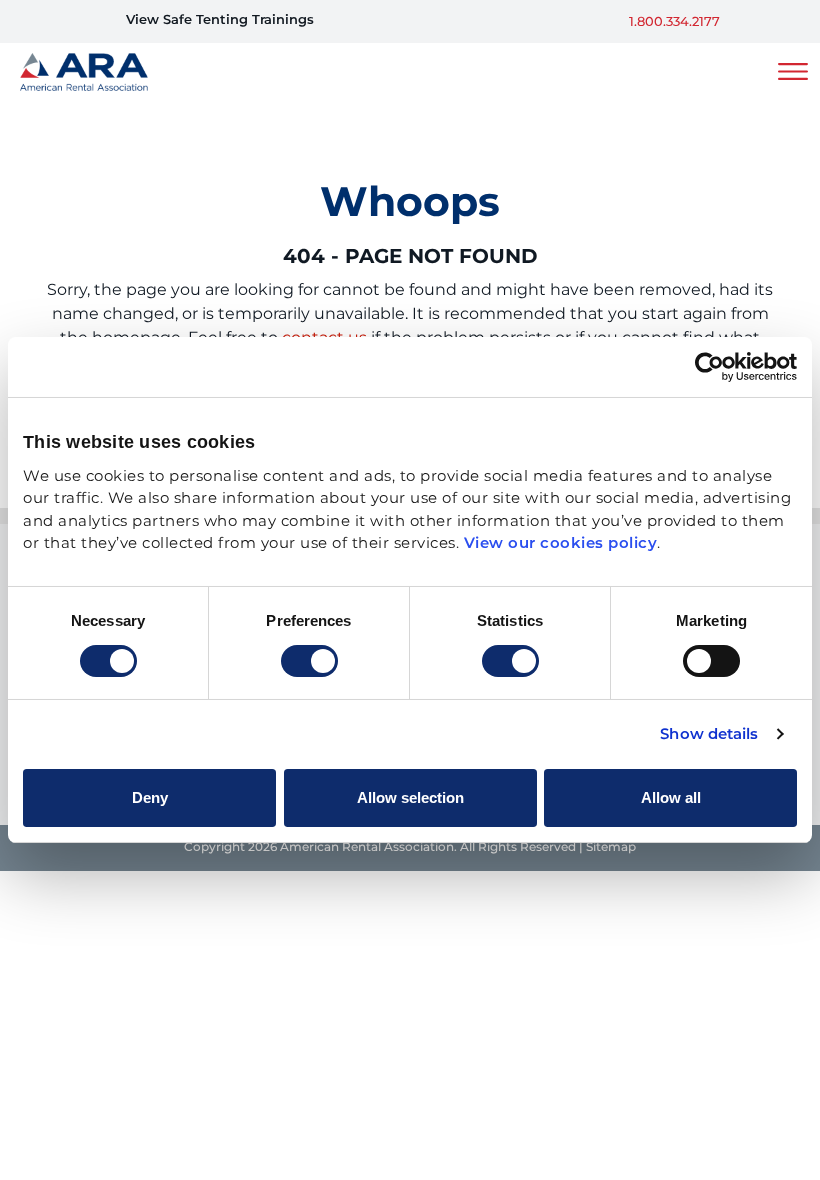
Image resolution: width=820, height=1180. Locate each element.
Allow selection (410, 797)
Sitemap (611, 847)
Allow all (671, 797)
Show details (709, 735)
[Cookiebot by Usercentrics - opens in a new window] (709, 367)
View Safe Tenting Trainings (220, 20)
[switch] (309, 661)
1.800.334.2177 (674, 22)
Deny (150, 797)
